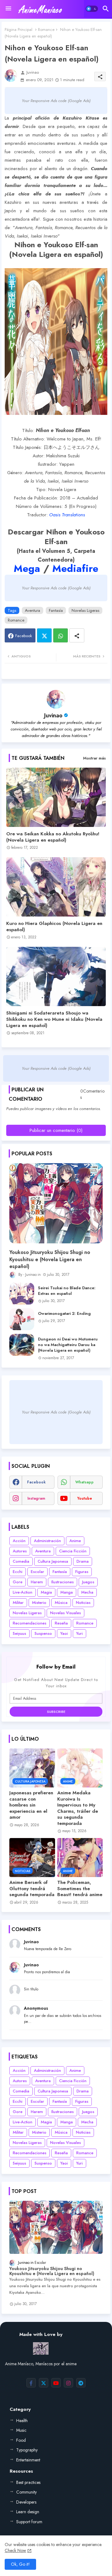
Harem (37, 1582)
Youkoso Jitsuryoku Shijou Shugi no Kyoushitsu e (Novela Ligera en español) (50, 1259)
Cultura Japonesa (53, 1561)
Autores (20, 1551)
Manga (67, 1592)
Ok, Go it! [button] (20, 2564)
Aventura (33, 610)
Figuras (82, 1572)
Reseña (61, 1623)
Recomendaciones (30, 1623)
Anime (75, 1541)
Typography (27, 2450)
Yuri (79, 1633)
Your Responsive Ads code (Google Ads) (56, 101)
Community (26, 2492)
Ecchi (18, 1572)
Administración (47, 1541)
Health (22, 2421)
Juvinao (53, 715)
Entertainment (28, 2460)
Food (21, 2440)
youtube (85, 1498)
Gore (18, 1582)
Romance (46, 29)
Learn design (28, 2512)
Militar (18, 1603)
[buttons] (31, 2383)
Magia (46, 1592)
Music (21, 2430)
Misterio (39, 1603)
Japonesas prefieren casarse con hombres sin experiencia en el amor (31, 1805)
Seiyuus (19, 1633)
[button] (92, 9)
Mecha (87, 1592)
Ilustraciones (63, 1582)
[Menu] (8, 9)
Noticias (83, 1603)
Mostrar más (94, 758)
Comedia (21, 1561)
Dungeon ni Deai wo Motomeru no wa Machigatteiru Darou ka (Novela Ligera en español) (68, 1345)
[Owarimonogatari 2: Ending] (22, 1319)
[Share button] (77, 635)
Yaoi (64, 1633)
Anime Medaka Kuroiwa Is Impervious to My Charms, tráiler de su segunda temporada (78, 1808)
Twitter (44, 635)
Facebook (24, 636)
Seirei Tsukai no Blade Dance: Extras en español (67, 1291)
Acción (19, 1541)
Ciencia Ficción (73, 1551)
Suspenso (43, 1633)
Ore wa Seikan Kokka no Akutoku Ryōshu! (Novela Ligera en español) (53, 837)
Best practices (28, 2482)
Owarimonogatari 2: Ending (64, 1314)
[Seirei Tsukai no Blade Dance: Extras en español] (22, 1294)
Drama (83, 1561)
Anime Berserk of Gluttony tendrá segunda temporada (32, 1889)
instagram (36, 1498)
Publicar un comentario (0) (56, 1130)
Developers (26, 2502)
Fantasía (56, 610)
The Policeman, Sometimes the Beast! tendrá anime (80, 1889)
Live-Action (23, 1592)
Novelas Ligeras (85, 610)
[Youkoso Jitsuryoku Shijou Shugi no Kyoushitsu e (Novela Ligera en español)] (56, 1203)
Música (61, 1603)
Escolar (37, 1572)
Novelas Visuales (65, 1613)
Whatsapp (61, 635)
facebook (36, 1482)
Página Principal (19, 29)
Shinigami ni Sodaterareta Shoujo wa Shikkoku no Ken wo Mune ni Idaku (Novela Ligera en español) (54, 1019)
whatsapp (84, 1482)
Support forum (29, 2522)
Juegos (88, 1582)
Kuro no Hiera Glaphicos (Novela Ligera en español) (54, 927)
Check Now (15, 2550)
